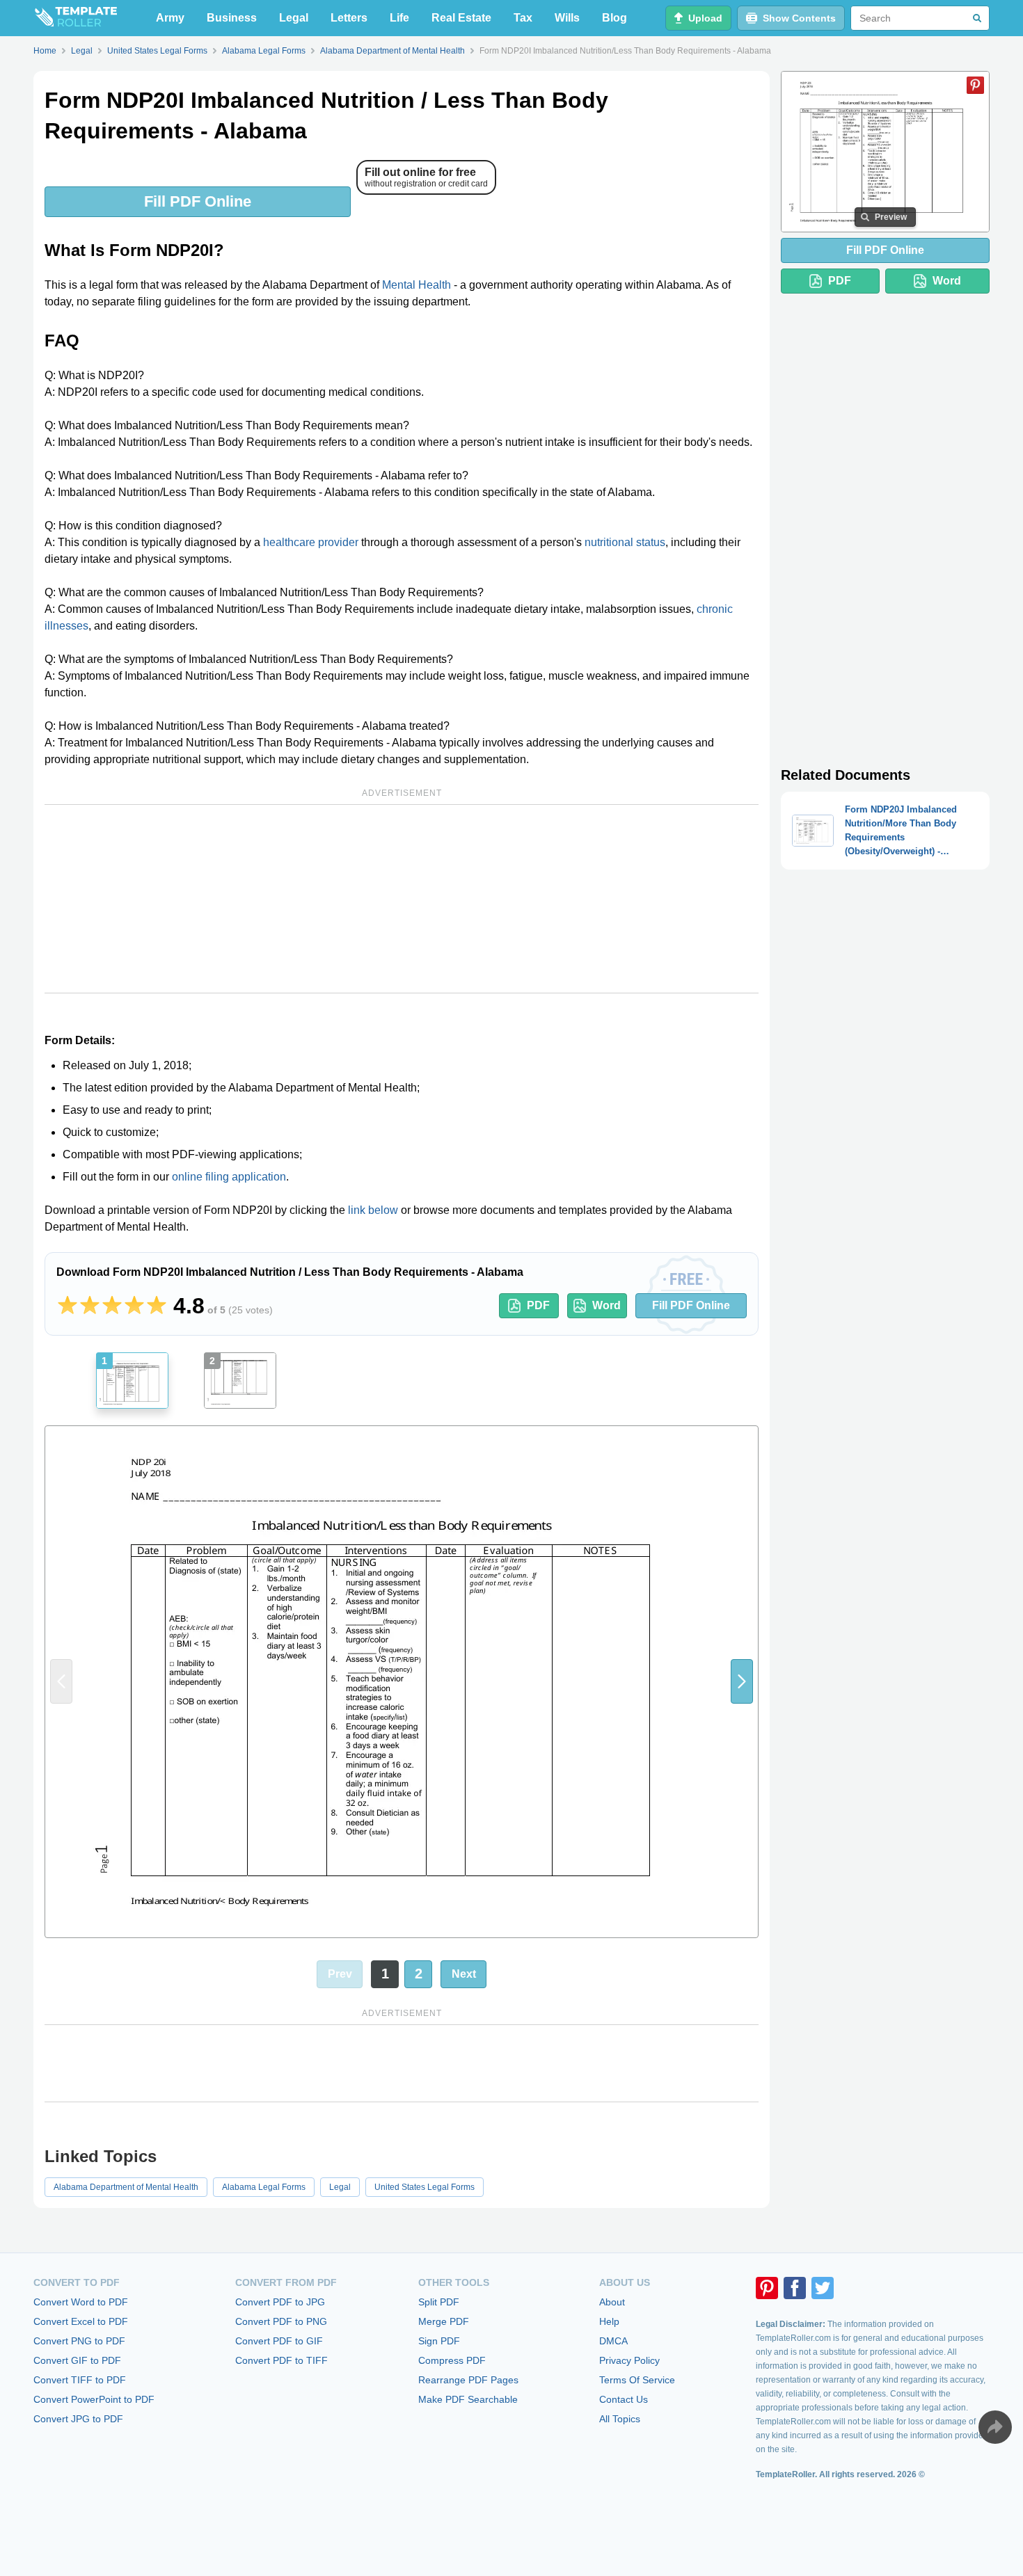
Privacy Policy (629, 2360)
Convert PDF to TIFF (281, 2360)
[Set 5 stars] (157, 1306)
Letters (349, 18)
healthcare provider (311, 542)
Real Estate (461, 18)
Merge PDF (444, 2321)
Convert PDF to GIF (279, 2341)
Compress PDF (452, 2360)
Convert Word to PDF (81, 2302)
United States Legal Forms (425, 2187)
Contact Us (624, 2399)
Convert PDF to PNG (281, 2321)
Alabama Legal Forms (264, 2187)
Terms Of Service (637, 2380)
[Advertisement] (402, 899)
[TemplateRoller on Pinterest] (767, 2288)
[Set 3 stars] (112, 1306)
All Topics (620, 2419)
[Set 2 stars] (90, 1306)
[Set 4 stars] (134, 1306)
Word (606, 1305)
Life (399, 18)
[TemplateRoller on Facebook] (795, 2288)
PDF (538, 1305)
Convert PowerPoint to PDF (94, 2399)
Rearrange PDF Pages (468, 2380)
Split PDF (439, 2302)
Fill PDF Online (198, 201)
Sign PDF (439, 2341)
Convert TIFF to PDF (80, 2380)
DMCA (613, 2341)
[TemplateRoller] (75, 18)
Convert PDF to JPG (280, 2302)
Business (232, 18)
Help (609, 2321)
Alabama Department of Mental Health (126, 2187)
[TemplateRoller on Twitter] (823, 2288)
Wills (567, 18)
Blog (614, 18)
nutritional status (625, 542)
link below (373, 1210)
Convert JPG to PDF (78, 2419)
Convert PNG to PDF (79, 2341)
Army (170, 18)
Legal (294, 18)
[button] (742, 1682)
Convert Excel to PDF (81, 2321)
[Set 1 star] (68, 1306)
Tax (523, 18)
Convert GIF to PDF (77, 2360)
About (612, 2302)
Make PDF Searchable (468, 2399)
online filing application (229, 1177)
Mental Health (417, 285)
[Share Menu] (995, 2427)
